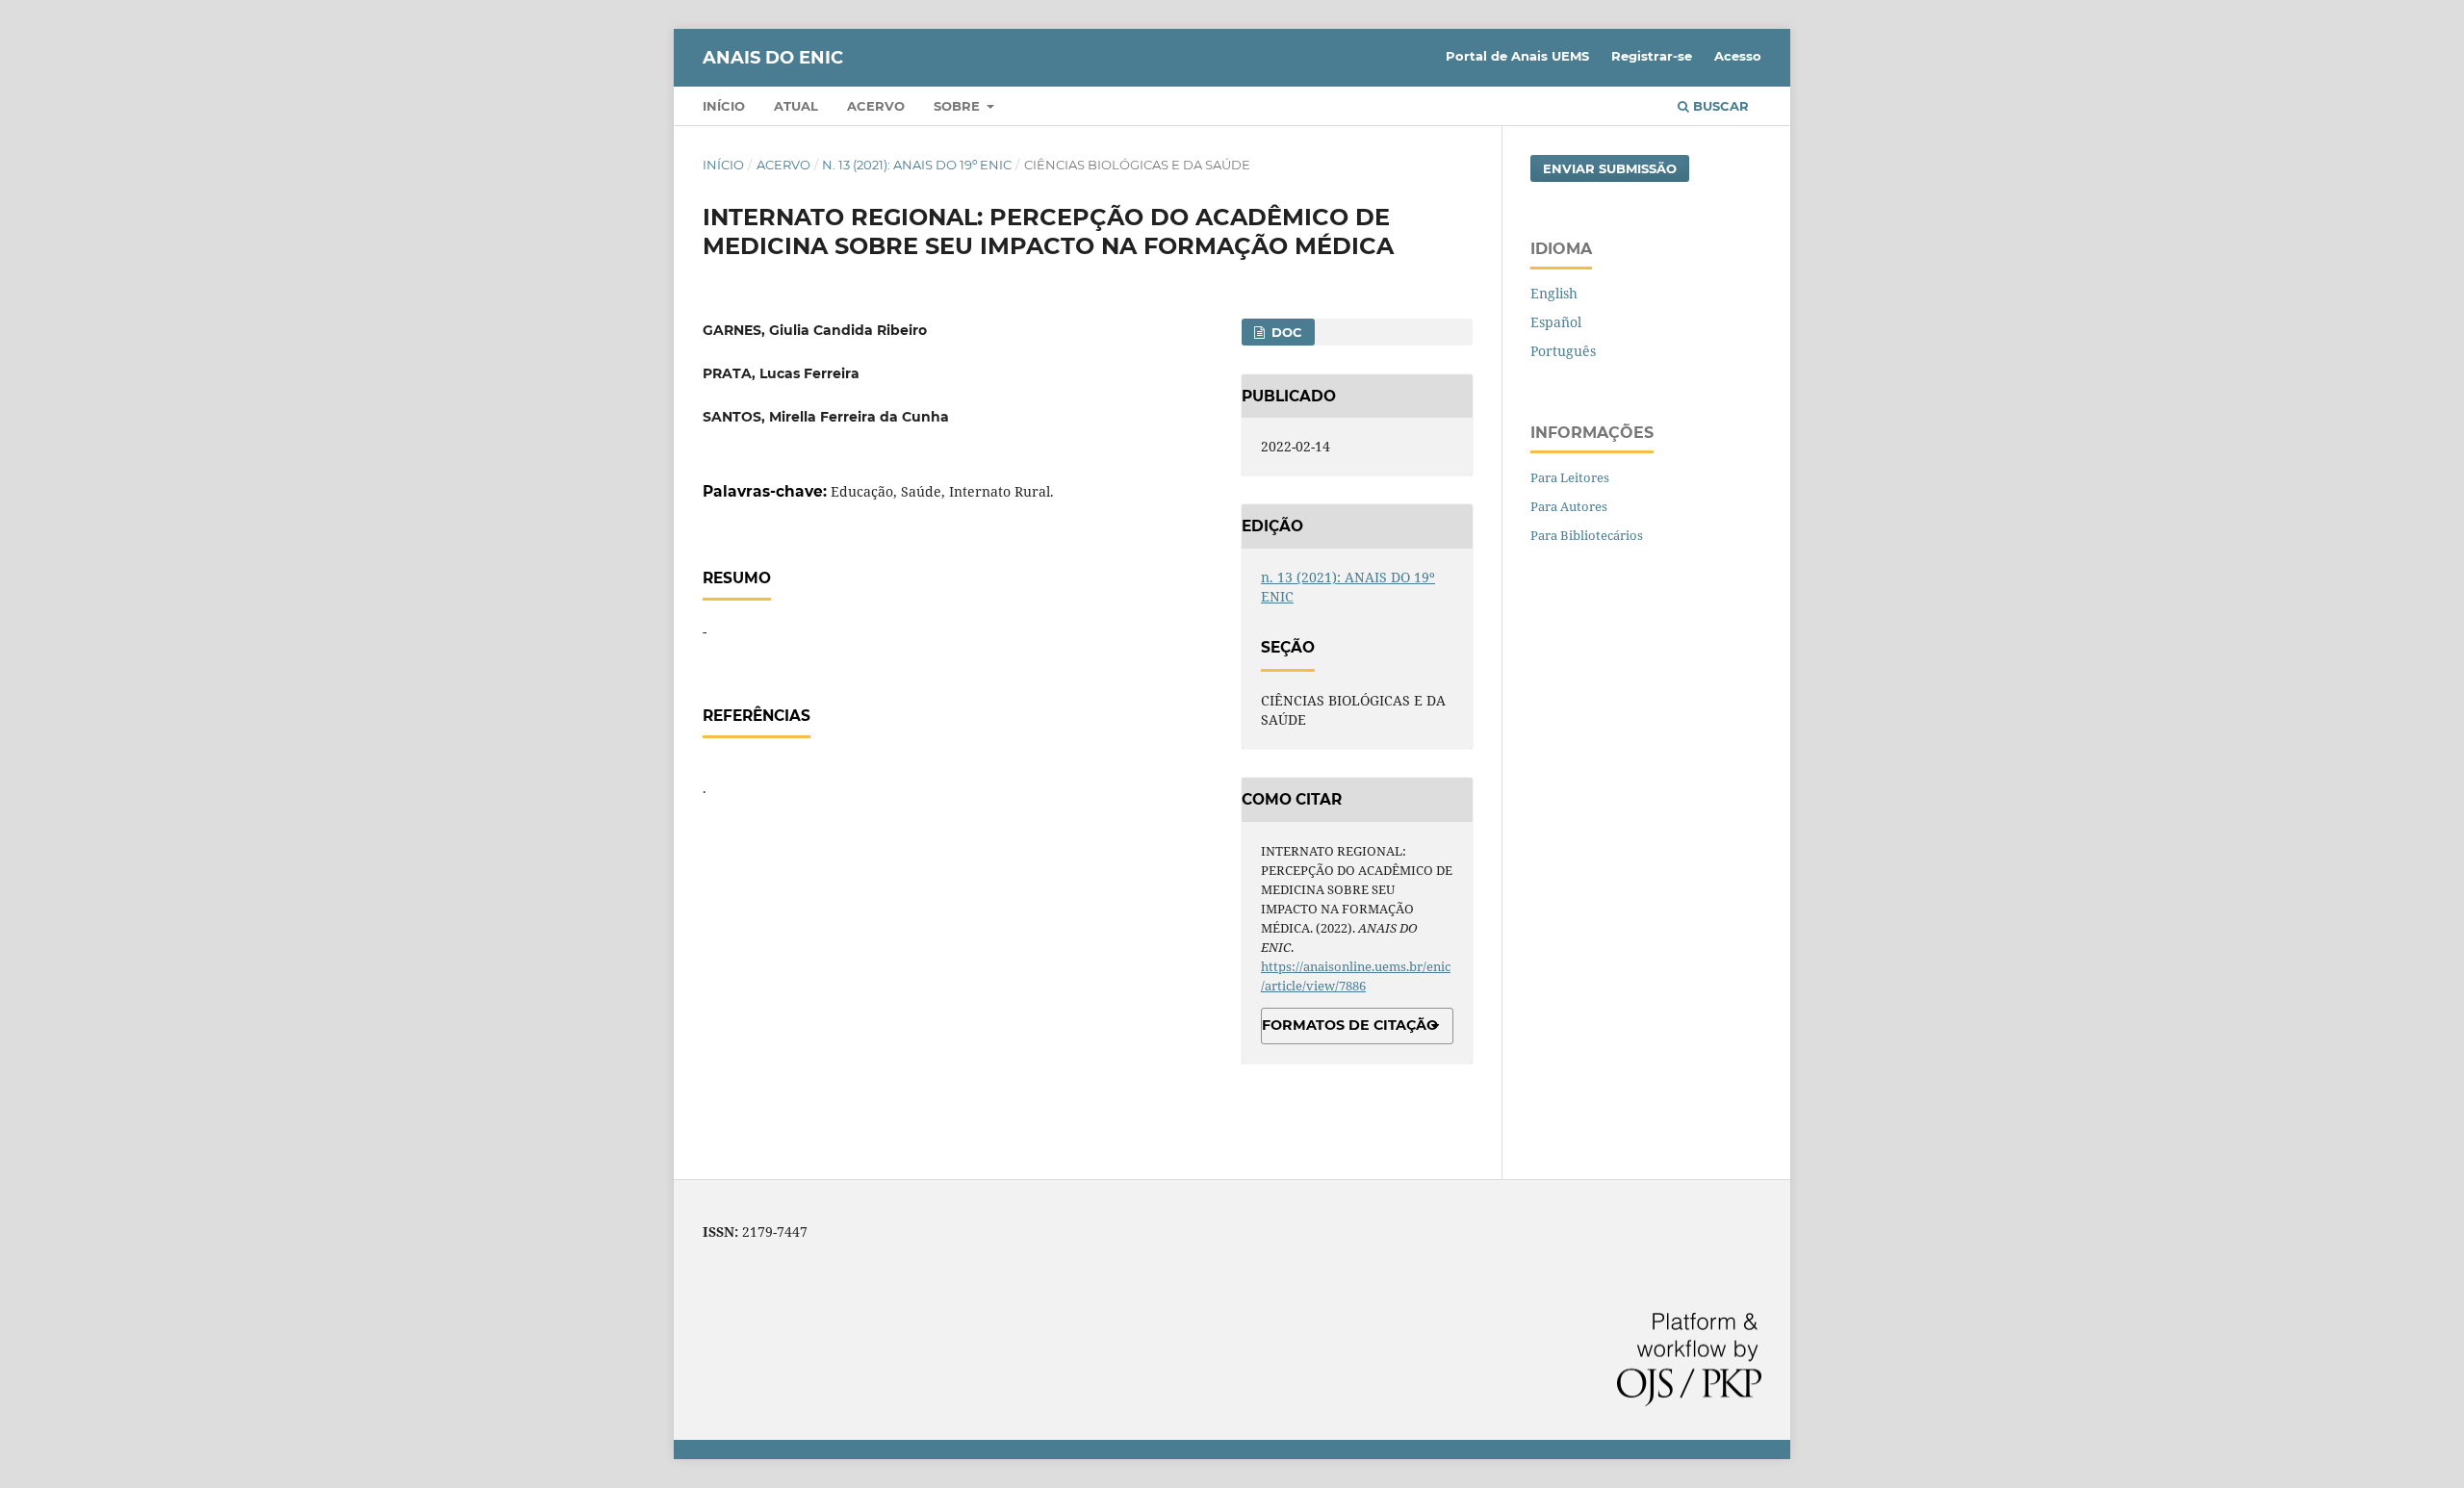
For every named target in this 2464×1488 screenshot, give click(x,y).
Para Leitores (1570, 477)
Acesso (1738, 56)
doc (1285, 332)
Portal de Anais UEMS (1517, 56)
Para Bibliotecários (1587, 535)
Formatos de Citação (1350, 1025)
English (1554, 293)
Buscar (1719, 106)
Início (724, 106)
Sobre (959, 106)
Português (1563, 351)
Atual (796, 106)
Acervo (876, 106)
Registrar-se (1652, 56)
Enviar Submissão (1610, 168)
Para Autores (1569, 506)
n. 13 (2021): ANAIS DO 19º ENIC (917, 165)
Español (1556, 322)
